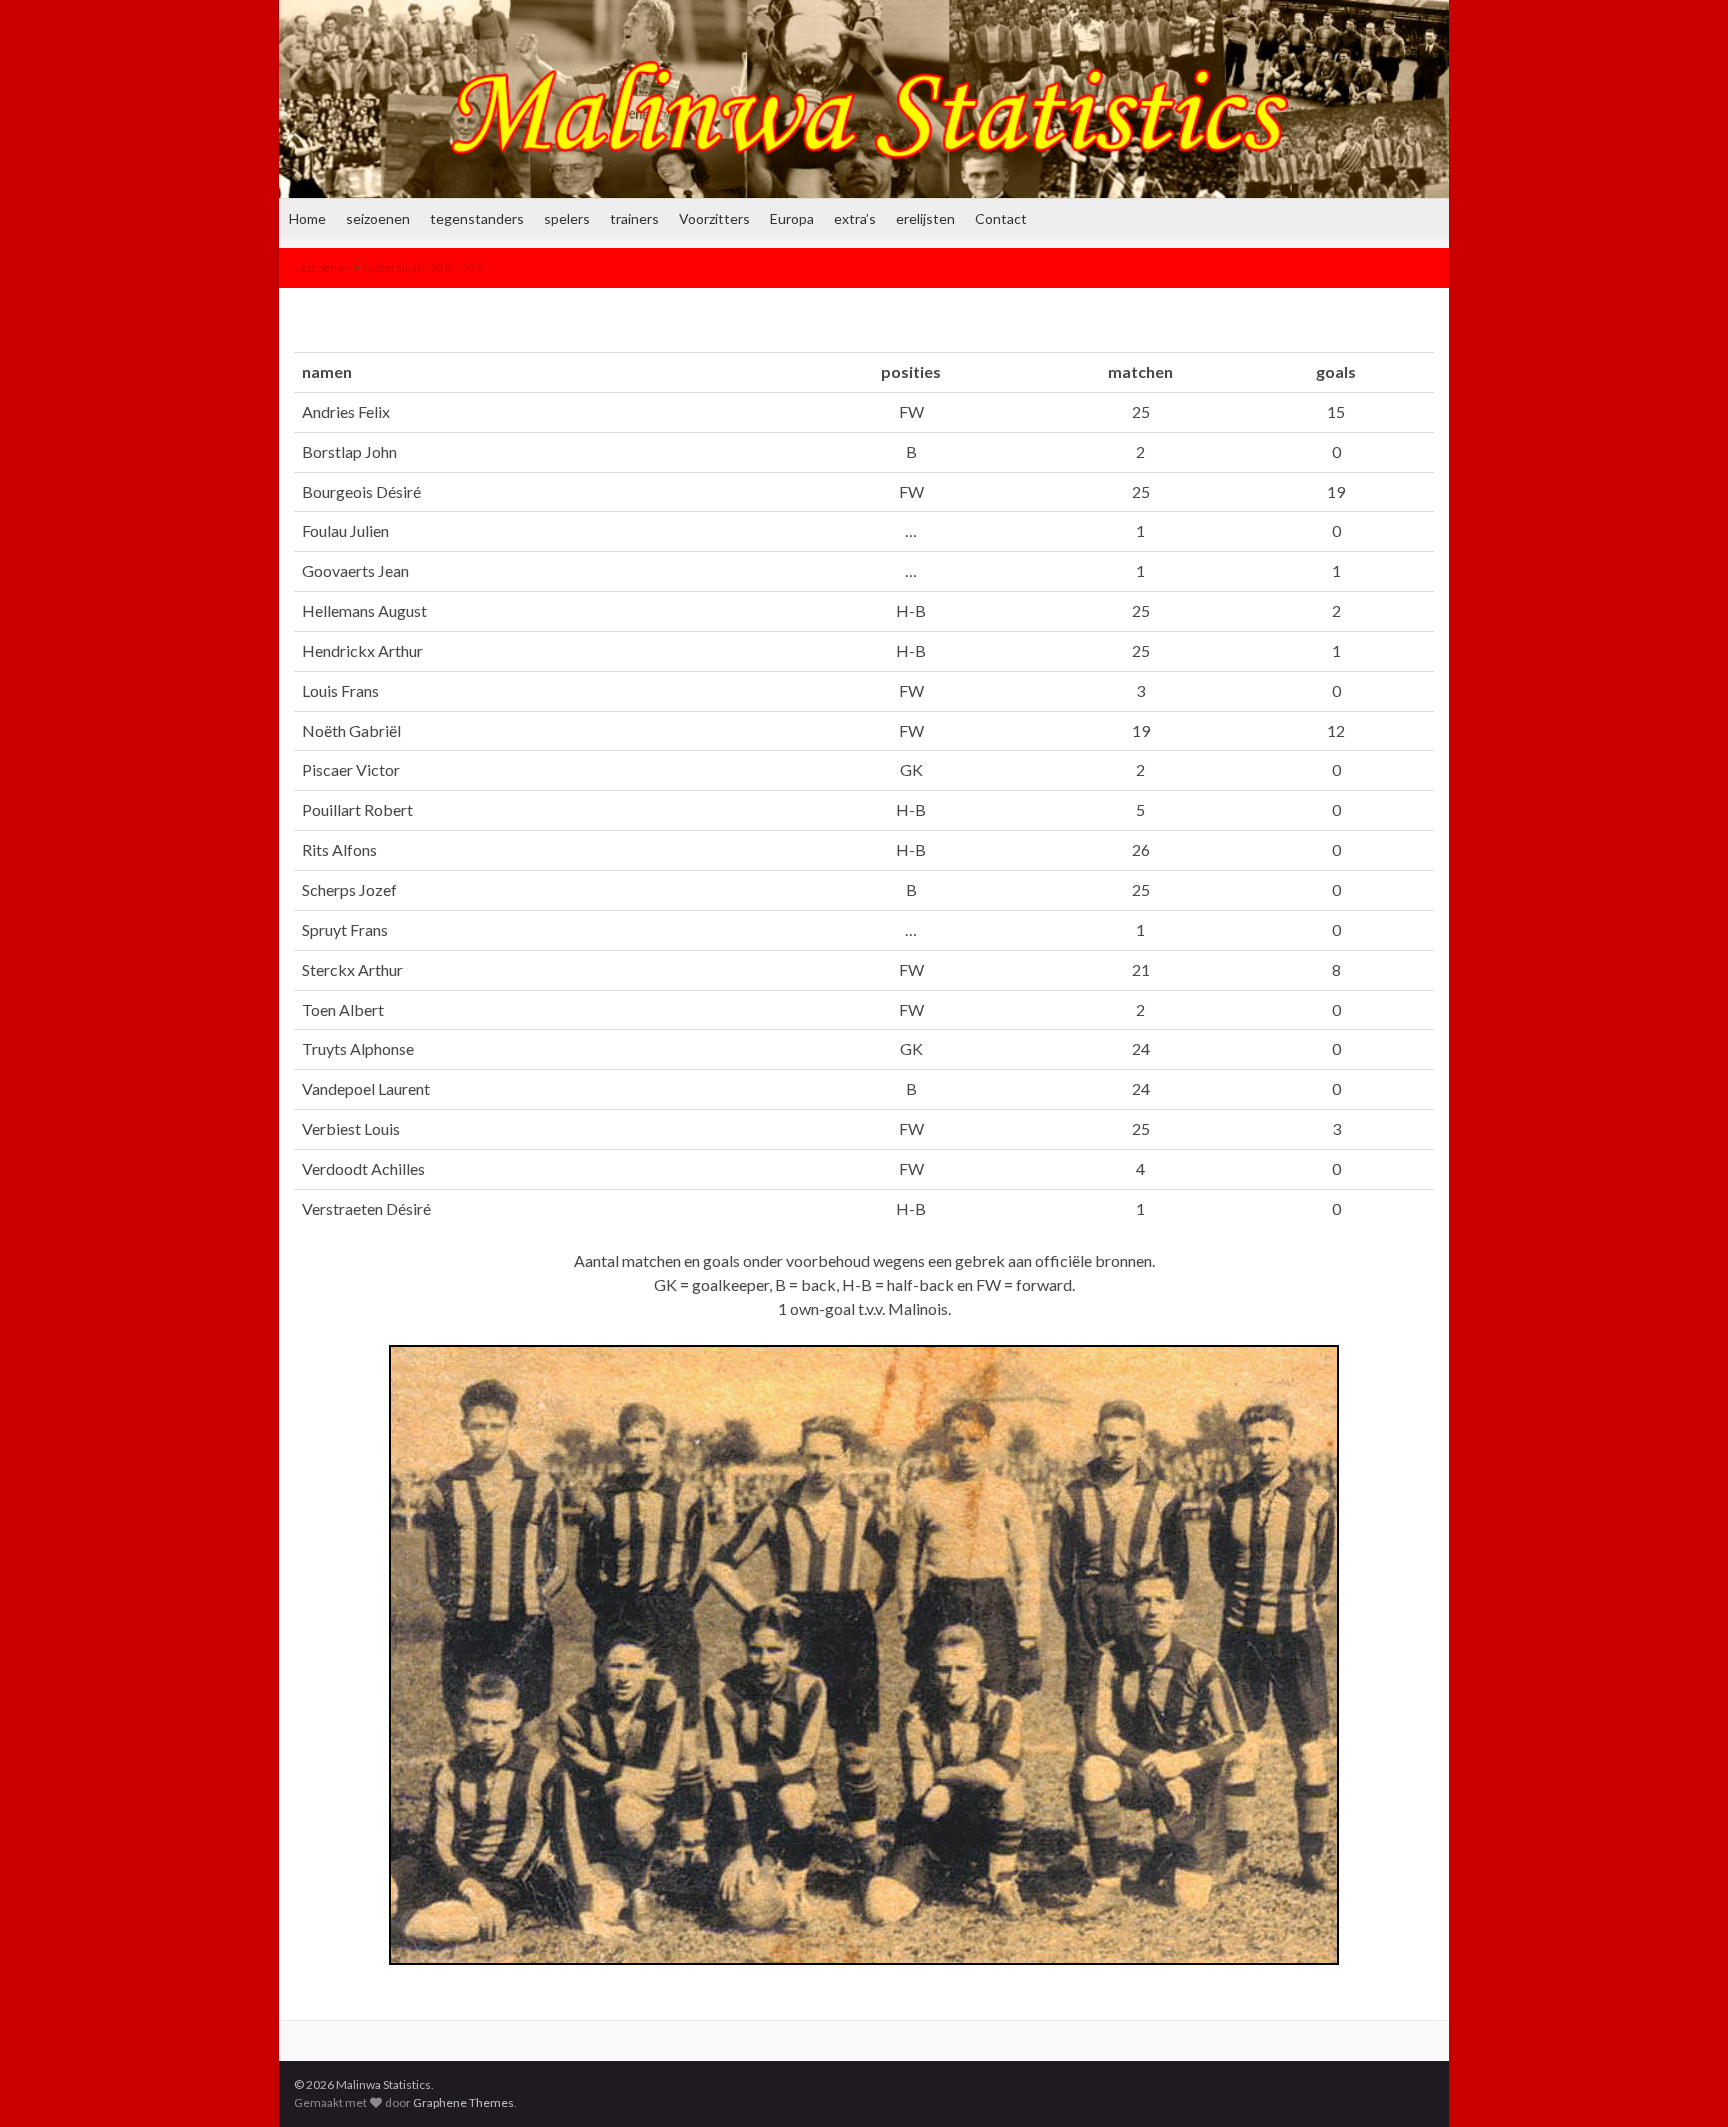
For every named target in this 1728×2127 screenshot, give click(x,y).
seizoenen (378, 218)
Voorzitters (714, 218)
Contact (1001, 218)
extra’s (855, 218)
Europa (792, 218)
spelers (567, 218)
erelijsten (925, 218)
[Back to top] (1683, 2082)
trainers (634, 218)
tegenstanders (477, 218)
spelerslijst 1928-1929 (422, 267)
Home (307, 218)
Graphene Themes (463, 2102)
